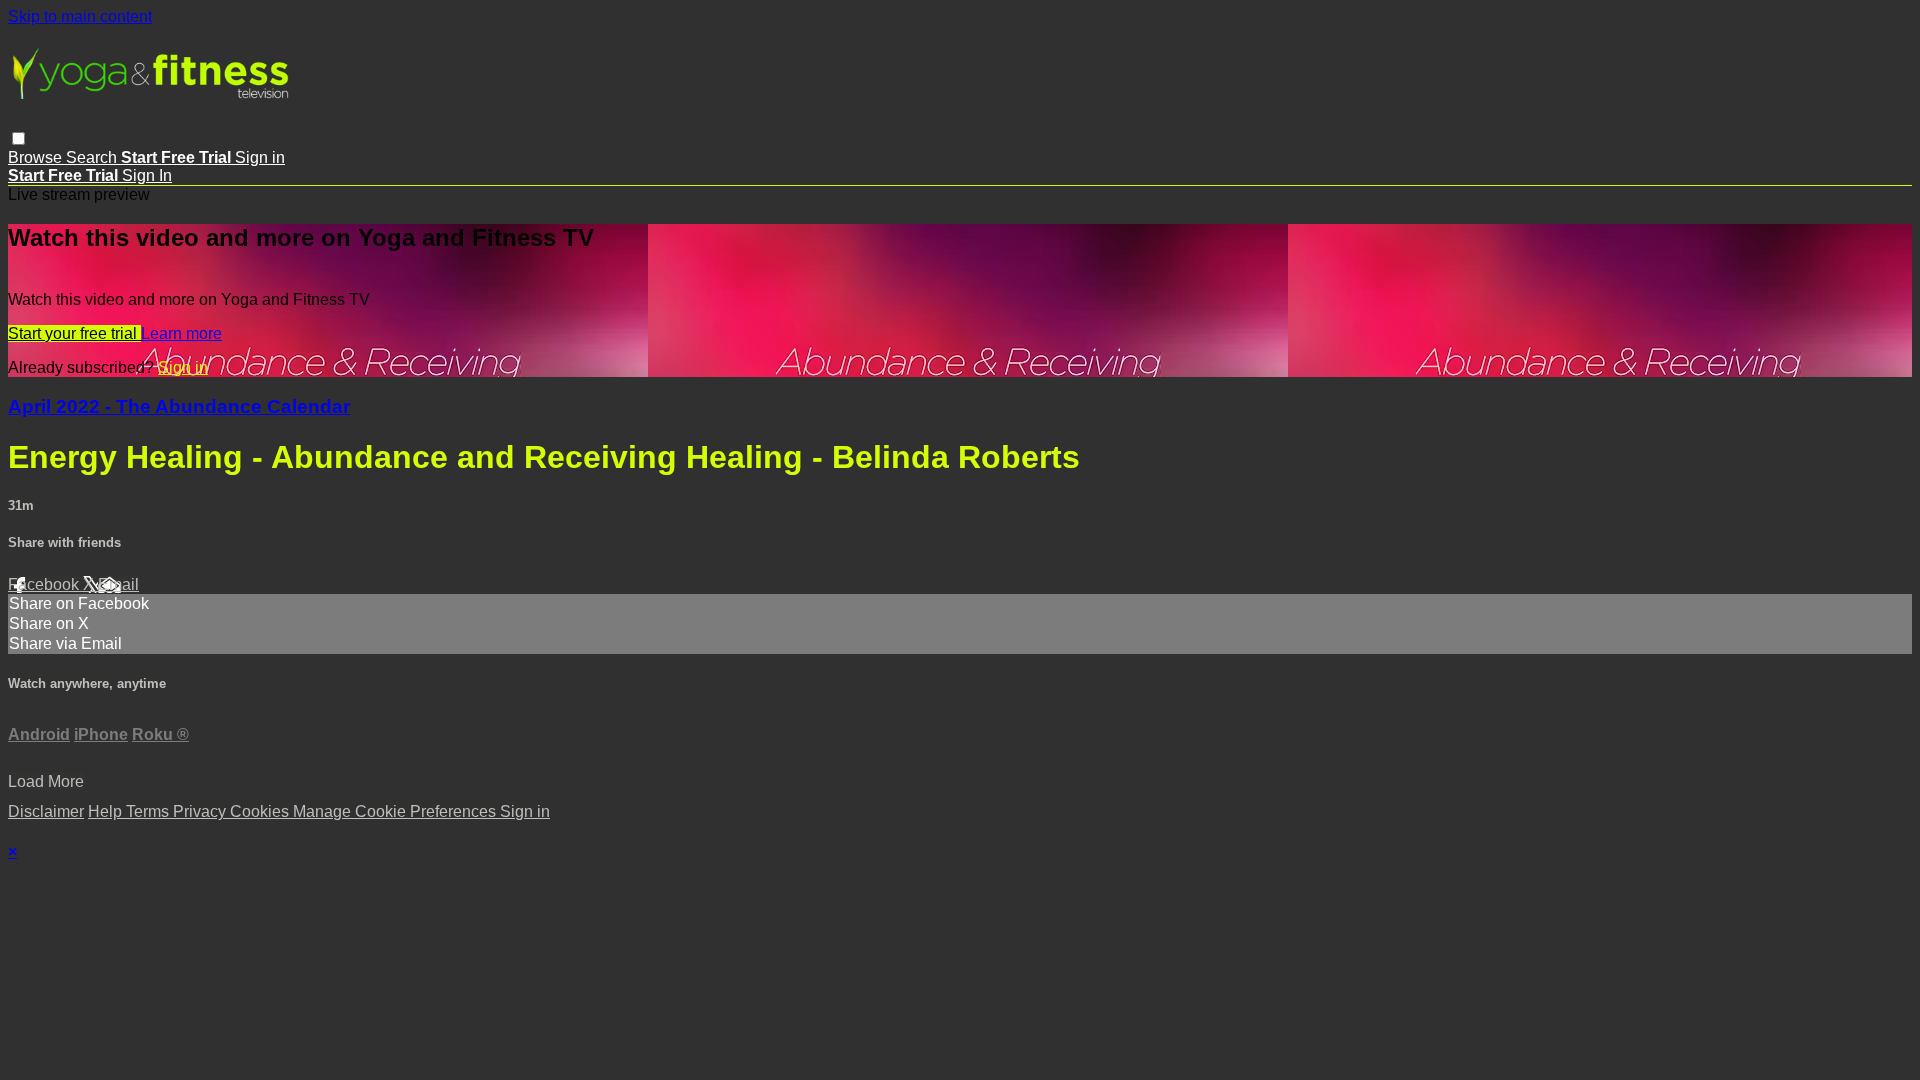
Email (118, 584)
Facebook (45, 584)
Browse (37, 157)
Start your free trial (74, 333)
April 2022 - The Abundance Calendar (179, 406)
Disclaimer (46, 811)
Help (107, 811)
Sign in (260, 157)
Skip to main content (80, 16)
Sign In (147, 175)
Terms (149, 811)
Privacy (201, 811)
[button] (18, 138)
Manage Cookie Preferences (396, 811)
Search (93, 157)
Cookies (261, 811)
